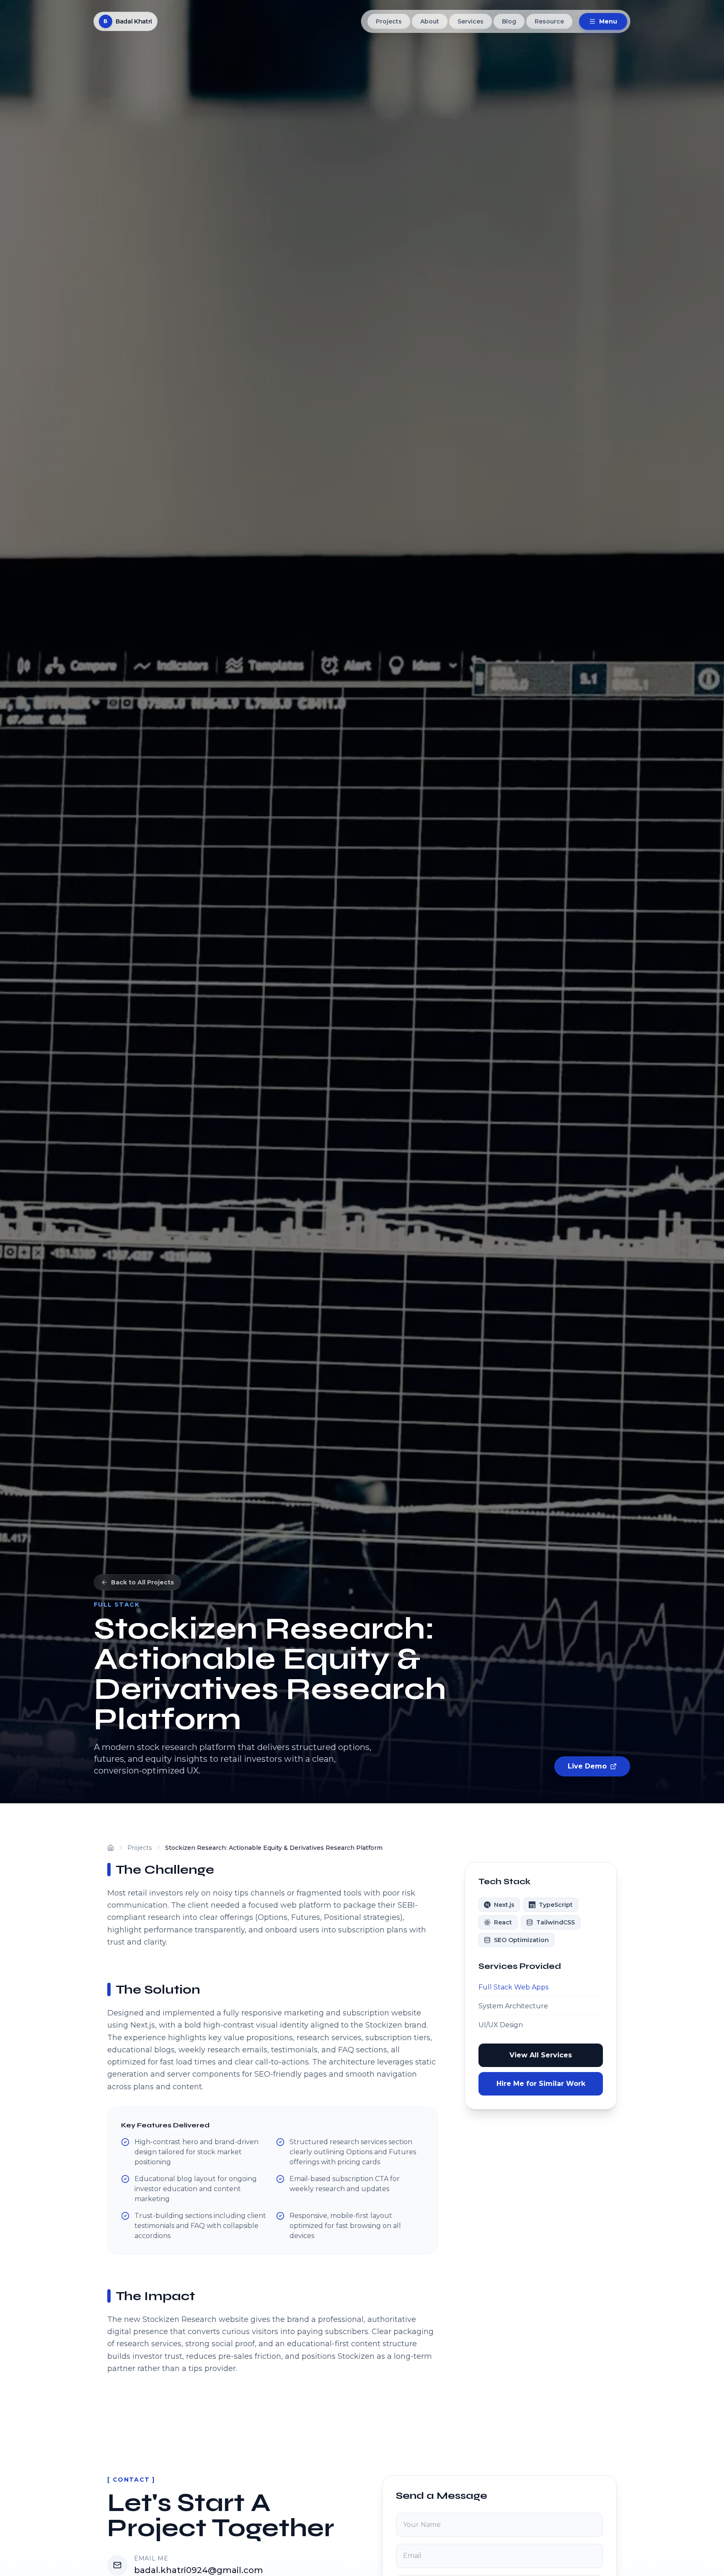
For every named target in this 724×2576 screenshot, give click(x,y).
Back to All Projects (142, 1582)
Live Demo (587, 1766)
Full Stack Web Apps (513, 1987)
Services (471, 21)
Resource (549, 21)
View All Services (541, 2055)
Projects (389, 21)
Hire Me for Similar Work (541, 2084)
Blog (509, 21)
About (430, 21)
